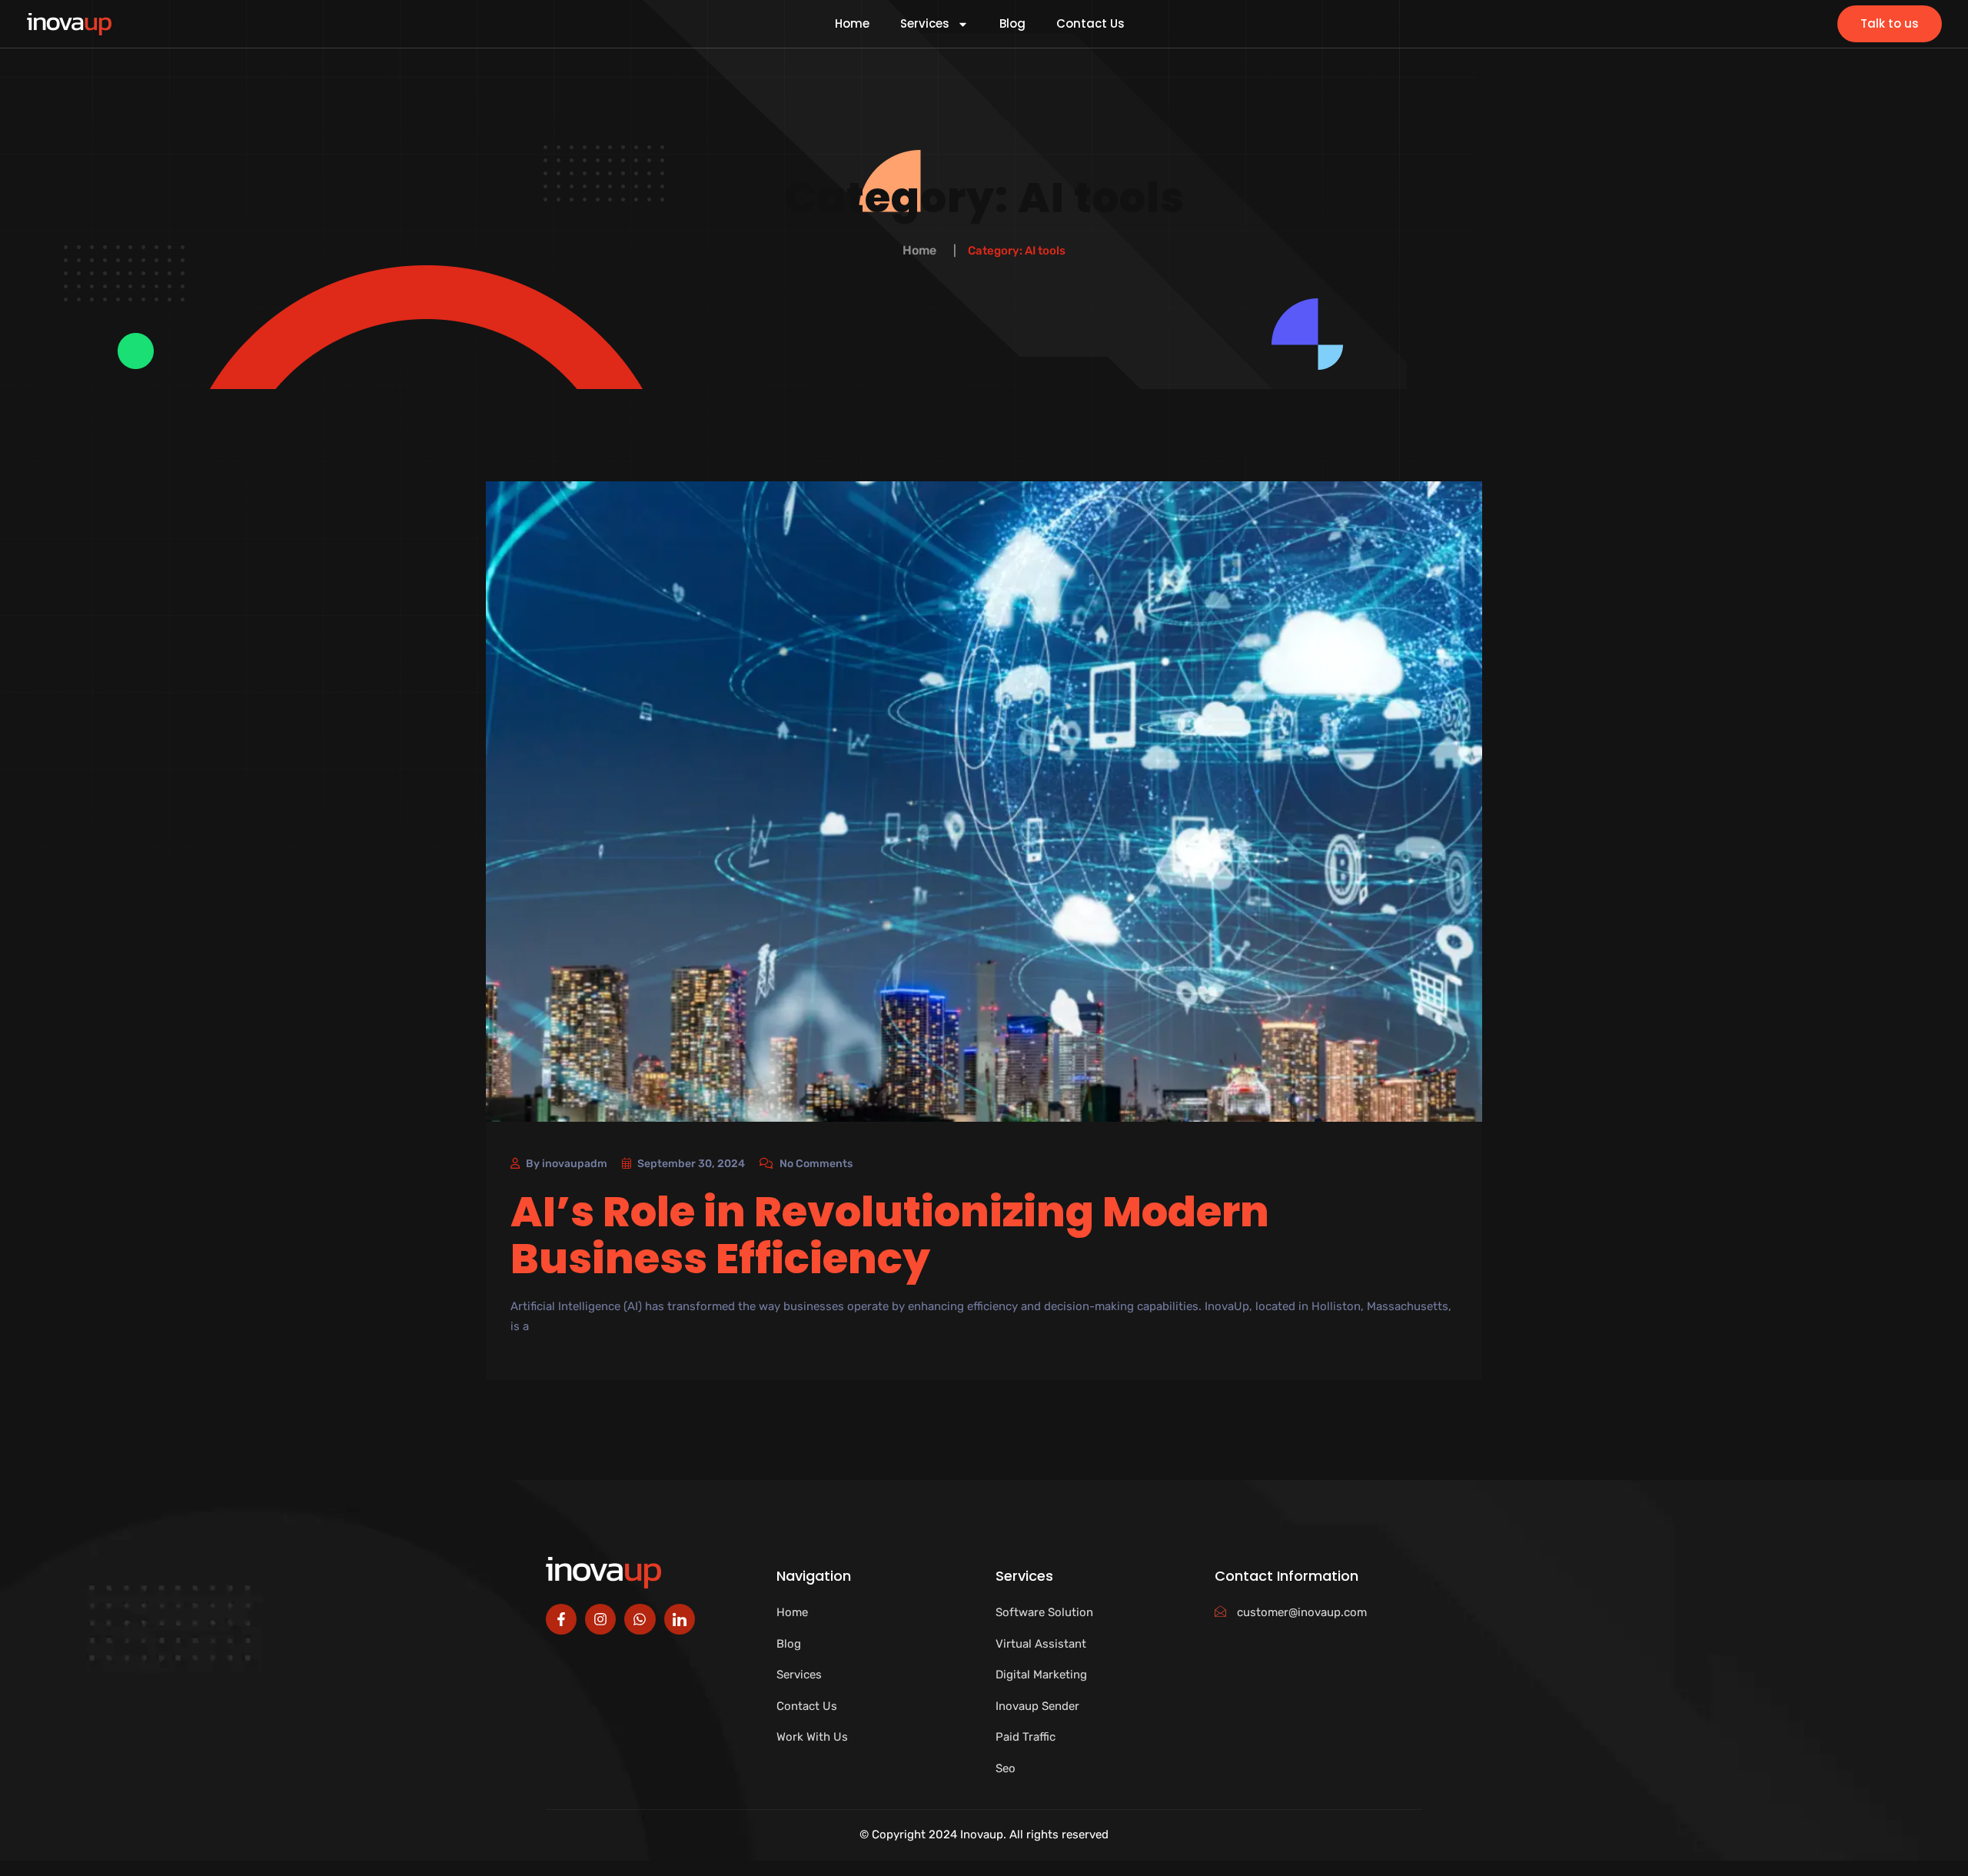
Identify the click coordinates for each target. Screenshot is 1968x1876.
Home (852, 24)
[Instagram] (600, 1619)
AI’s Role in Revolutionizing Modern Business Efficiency (890, 1235)
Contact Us (1090, 24)
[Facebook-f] (561, 1619)
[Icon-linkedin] (680, 1619)
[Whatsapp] (640, 1619)
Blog (1012, 24)
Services (925, 24)
